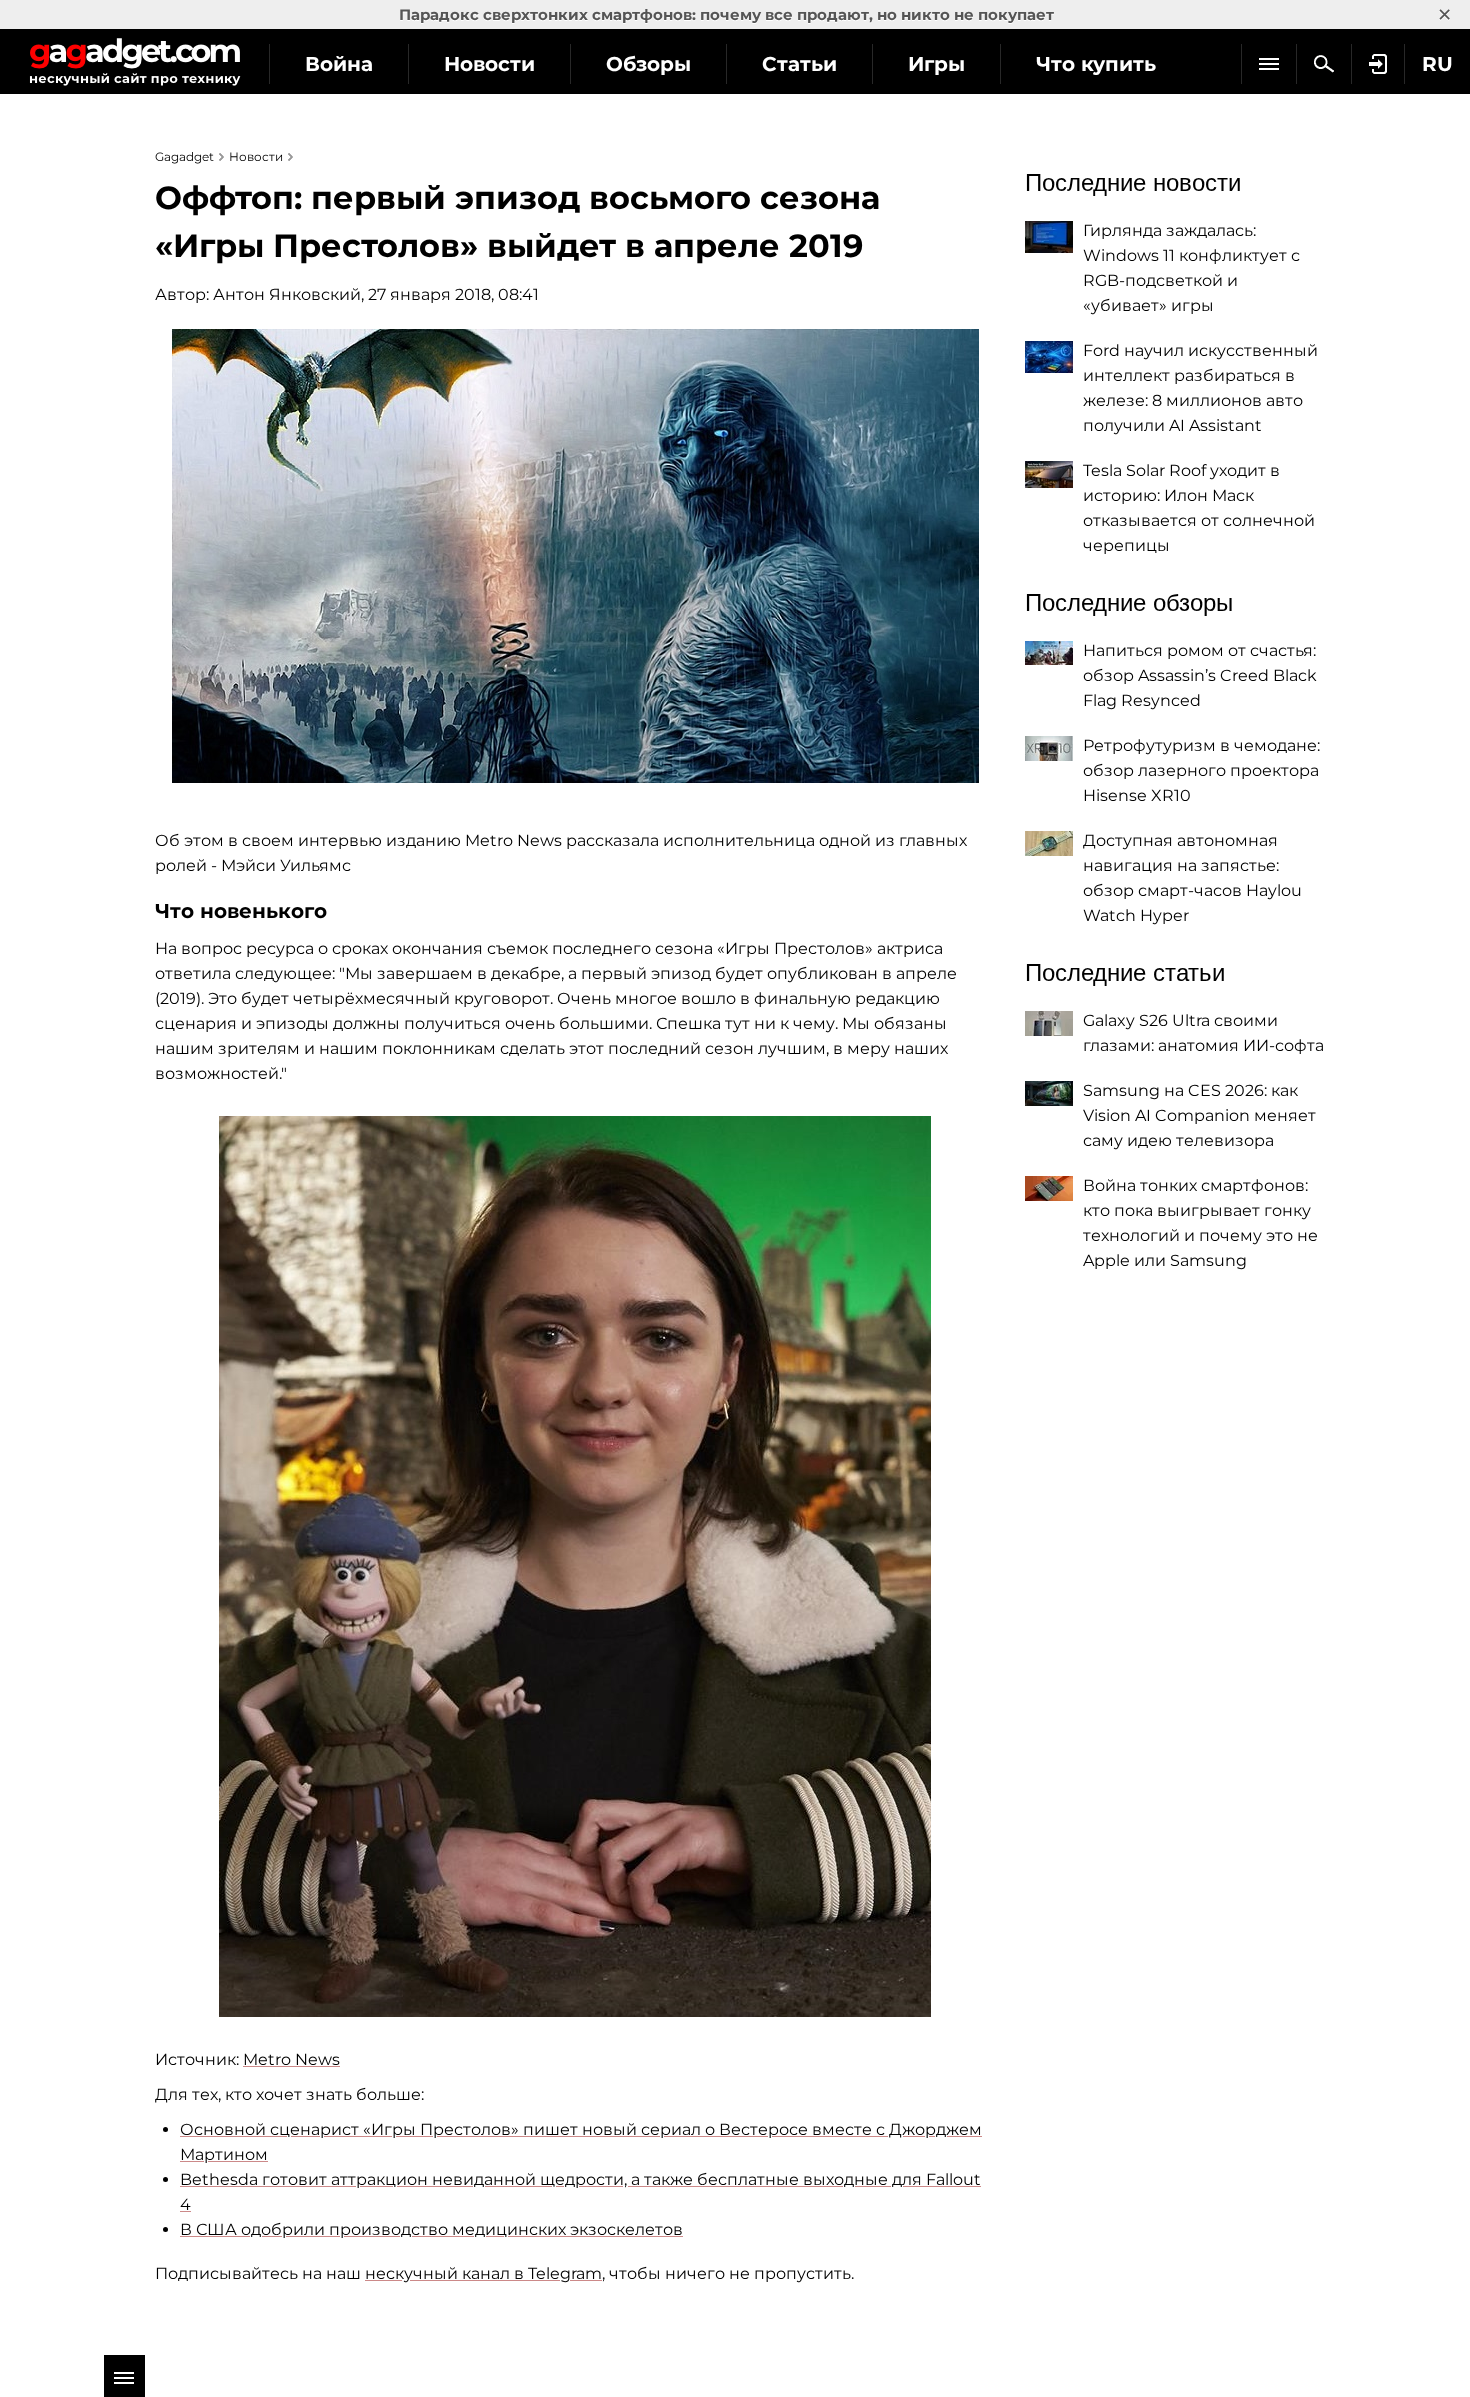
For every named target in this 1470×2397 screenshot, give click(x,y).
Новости (489, 64)
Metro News (291, 2059)
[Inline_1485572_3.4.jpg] (575, 1566)
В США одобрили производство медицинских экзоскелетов (431, 2229)
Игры (936, 64)
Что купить (1096, 64)
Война (339, 64)
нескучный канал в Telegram (483, 2273)
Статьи (799, 64)
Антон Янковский (287, 294)
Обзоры (648, 64)
